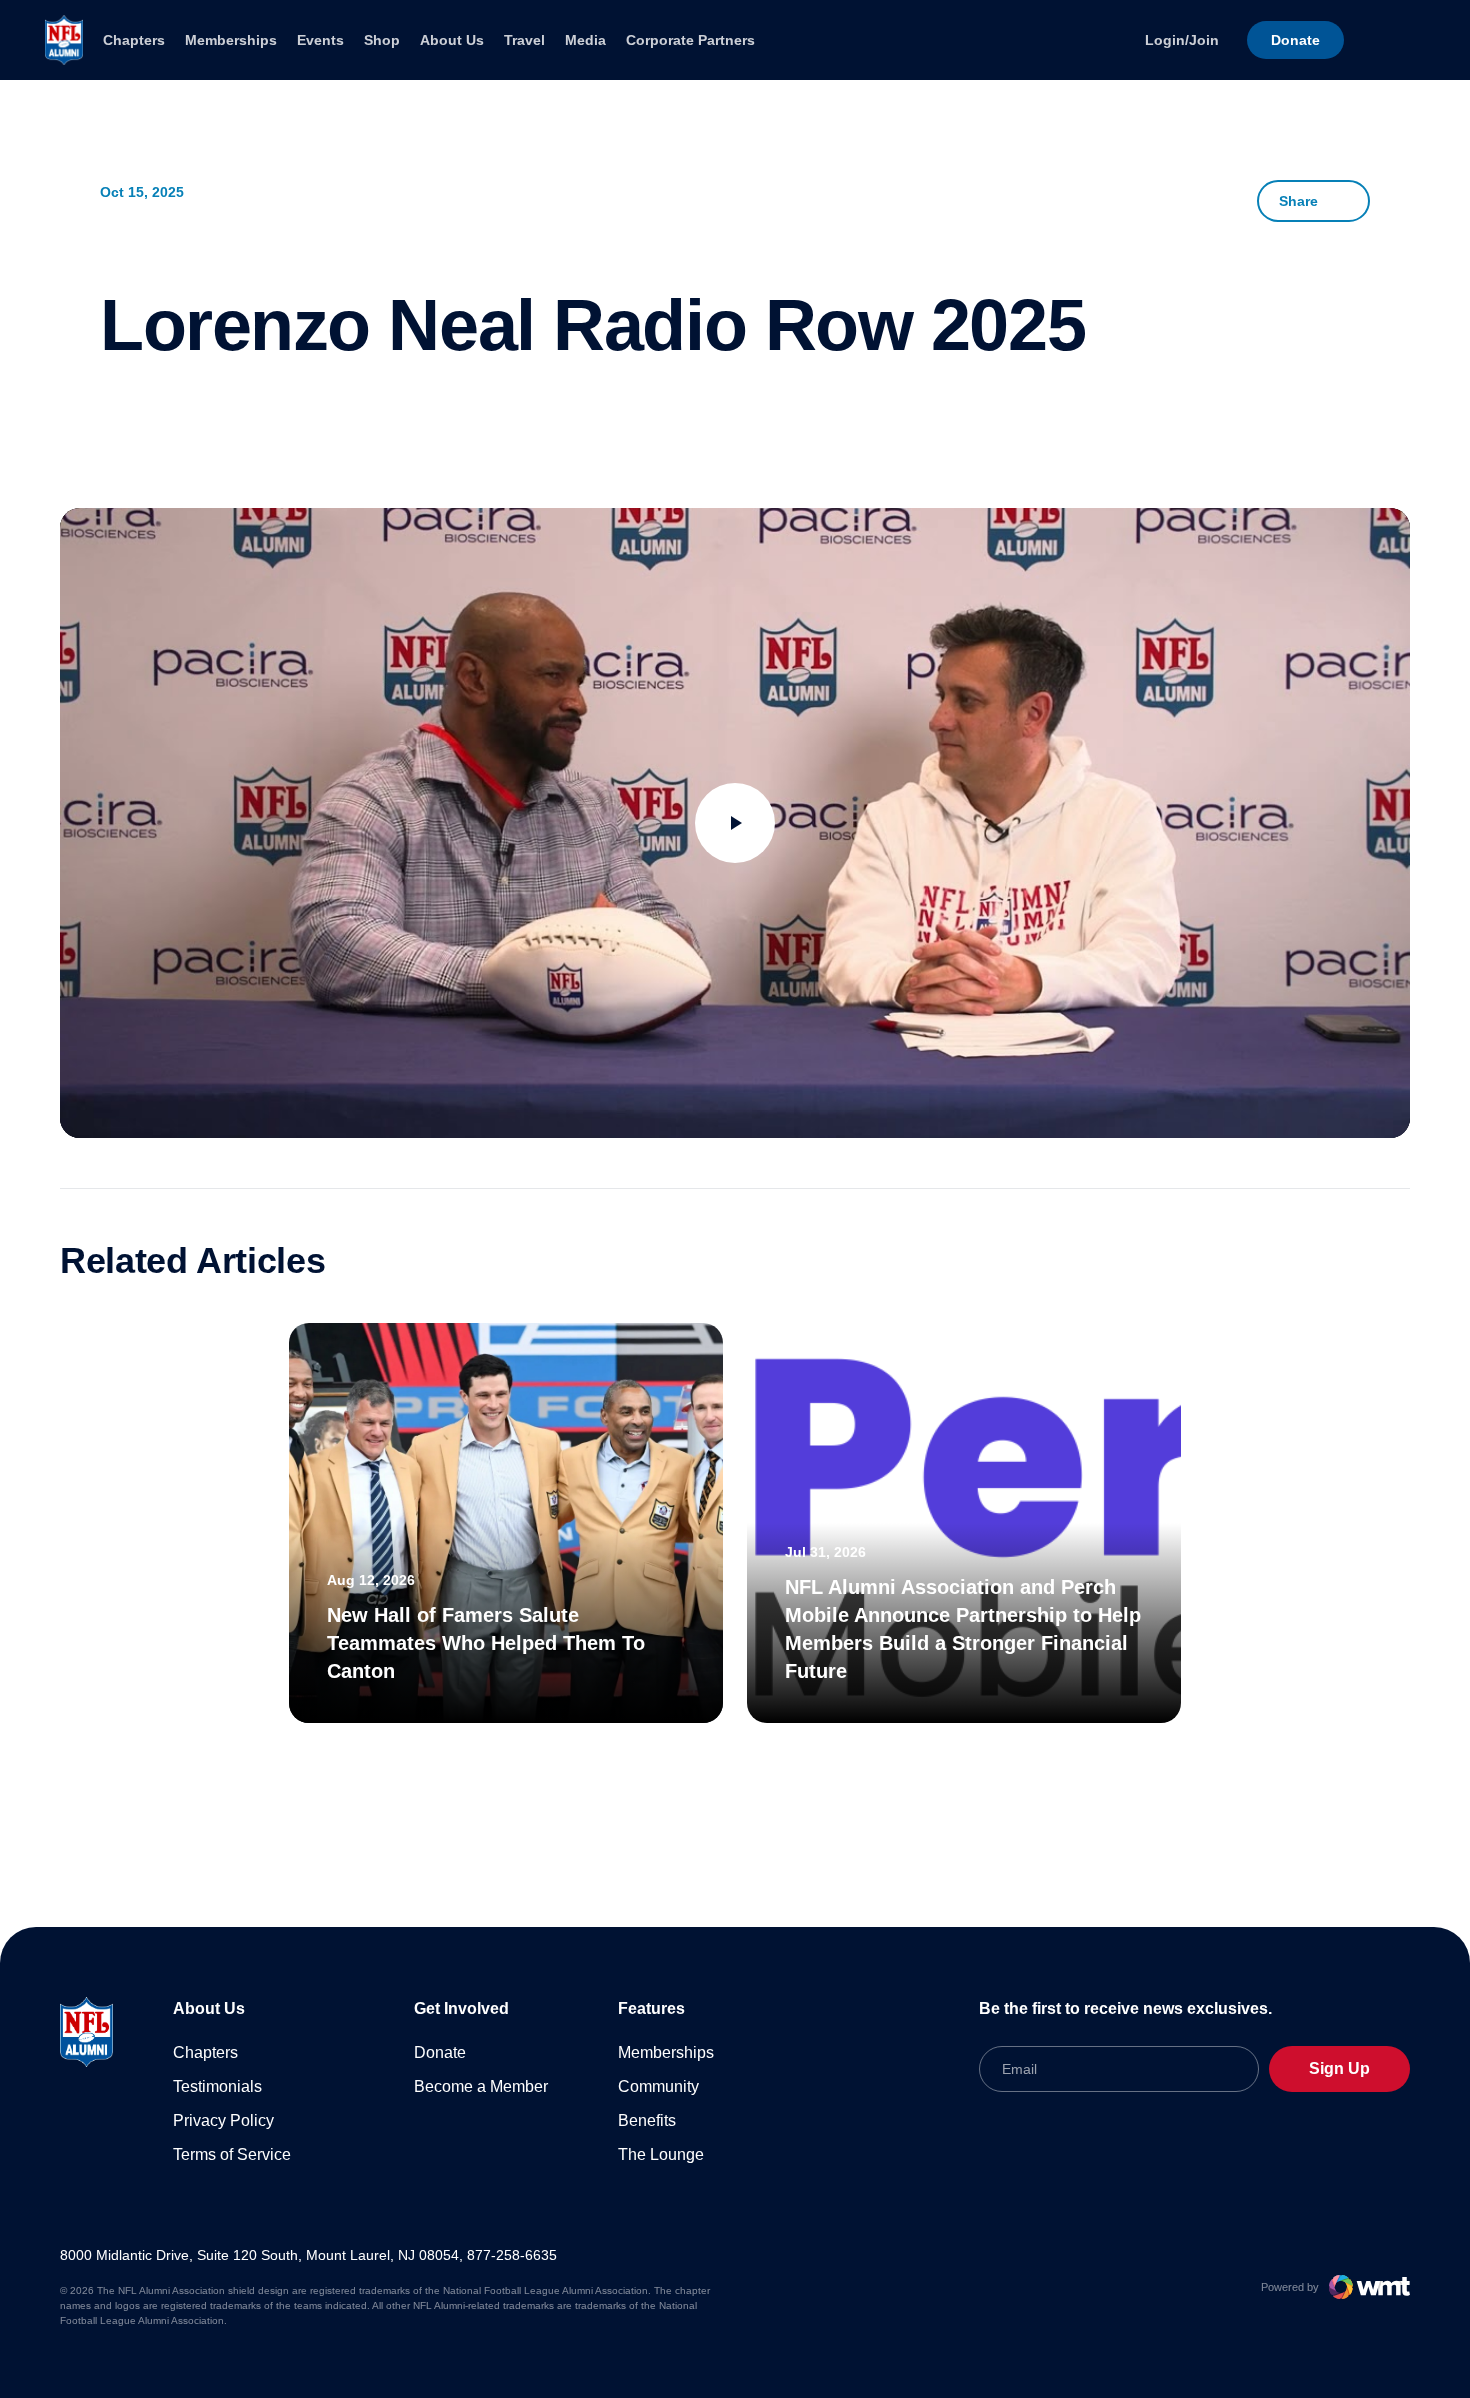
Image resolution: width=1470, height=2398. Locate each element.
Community (658, 2086)
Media (585, 40)
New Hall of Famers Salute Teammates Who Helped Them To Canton (486, 1643)
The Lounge (661, 2154)
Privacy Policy (223, 2120)
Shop (382, 40)
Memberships (231, 40)
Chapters (134, 40)
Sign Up (1339, 2068)
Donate (440, 2052)
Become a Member (481, 2086)
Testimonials (217, 2086)
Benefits (647, 2120)
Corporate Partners (690, 40)
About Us (452, 40)
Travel (524, 40)
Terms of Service (232, 2154)
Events (320, 40)
